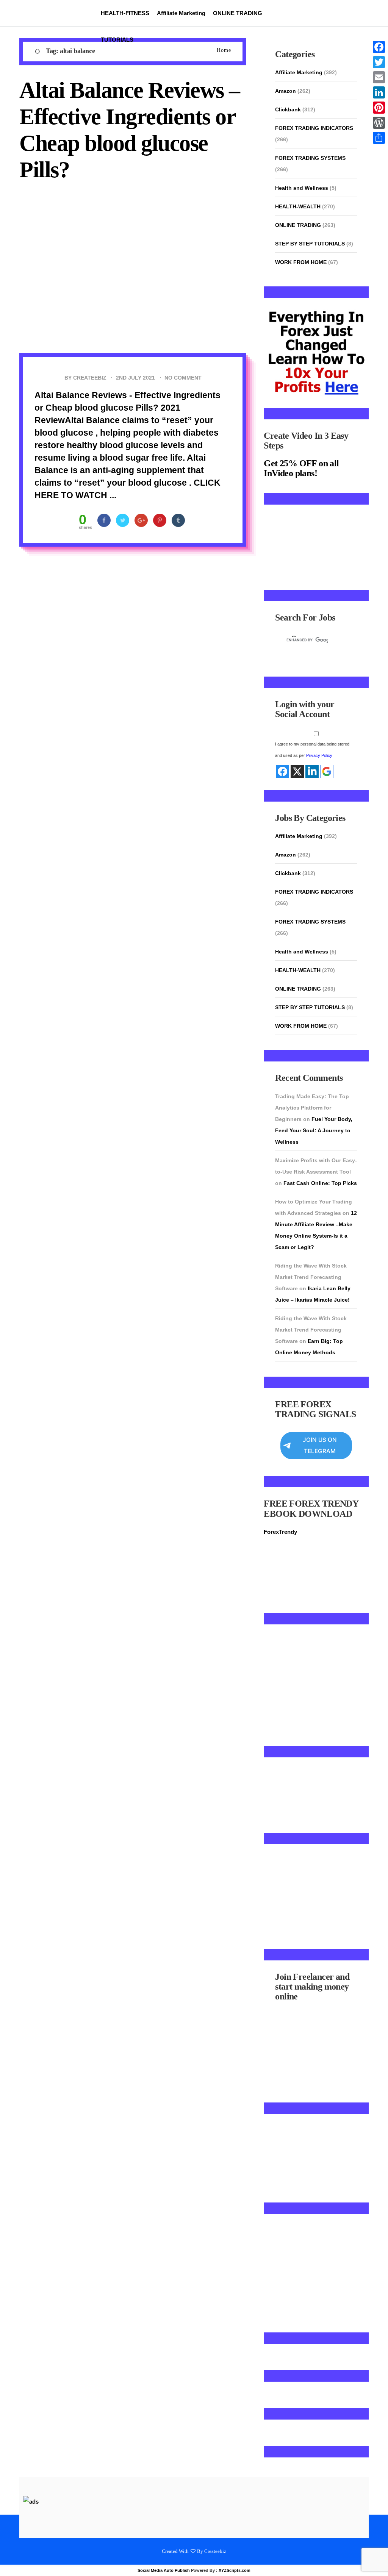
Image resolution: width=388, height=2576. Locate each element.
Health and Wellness (302, 188)
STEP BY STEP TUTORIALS (310, 244)
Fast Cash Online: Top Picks (320, 1169)
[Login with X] (297, 758)
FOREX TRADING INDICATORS (314, 128)
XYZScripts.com (235, 2557)
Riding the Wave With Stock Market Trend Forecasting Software (311, 1263)
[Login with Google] (327, 758)
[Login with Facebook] (282, 758)
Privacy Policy (319, 742)
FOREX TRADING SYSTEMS (310, 158)
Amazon (286, 91)
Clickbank (288, 109)
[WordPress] (379, 123)
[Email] (379, 77)
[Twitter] (379, 62)
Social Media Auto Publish (164, 2557)
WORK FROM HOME (301, 262)
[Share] (379, 138)
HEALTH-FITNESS (125, 13)
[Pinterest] (379, 108)
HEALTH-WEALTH (298, 206)
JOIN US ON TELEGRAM (320, 1432)
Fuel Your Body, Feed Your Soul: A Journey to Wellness (314, 1117)
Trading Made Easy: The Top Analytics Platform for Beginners (312, 1094)
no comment (183, 378)
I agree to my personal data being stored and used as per (312, 736)
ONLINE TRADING (238, 13)
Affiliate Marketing (181, 13)
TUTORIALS (117, 40)
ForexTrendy (280, 1518)
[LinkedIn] (379, 92)
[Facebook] (379, 47)
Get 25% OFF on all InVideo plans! (301, 468)
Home (224, 50)
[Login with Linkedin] (312, 758)
